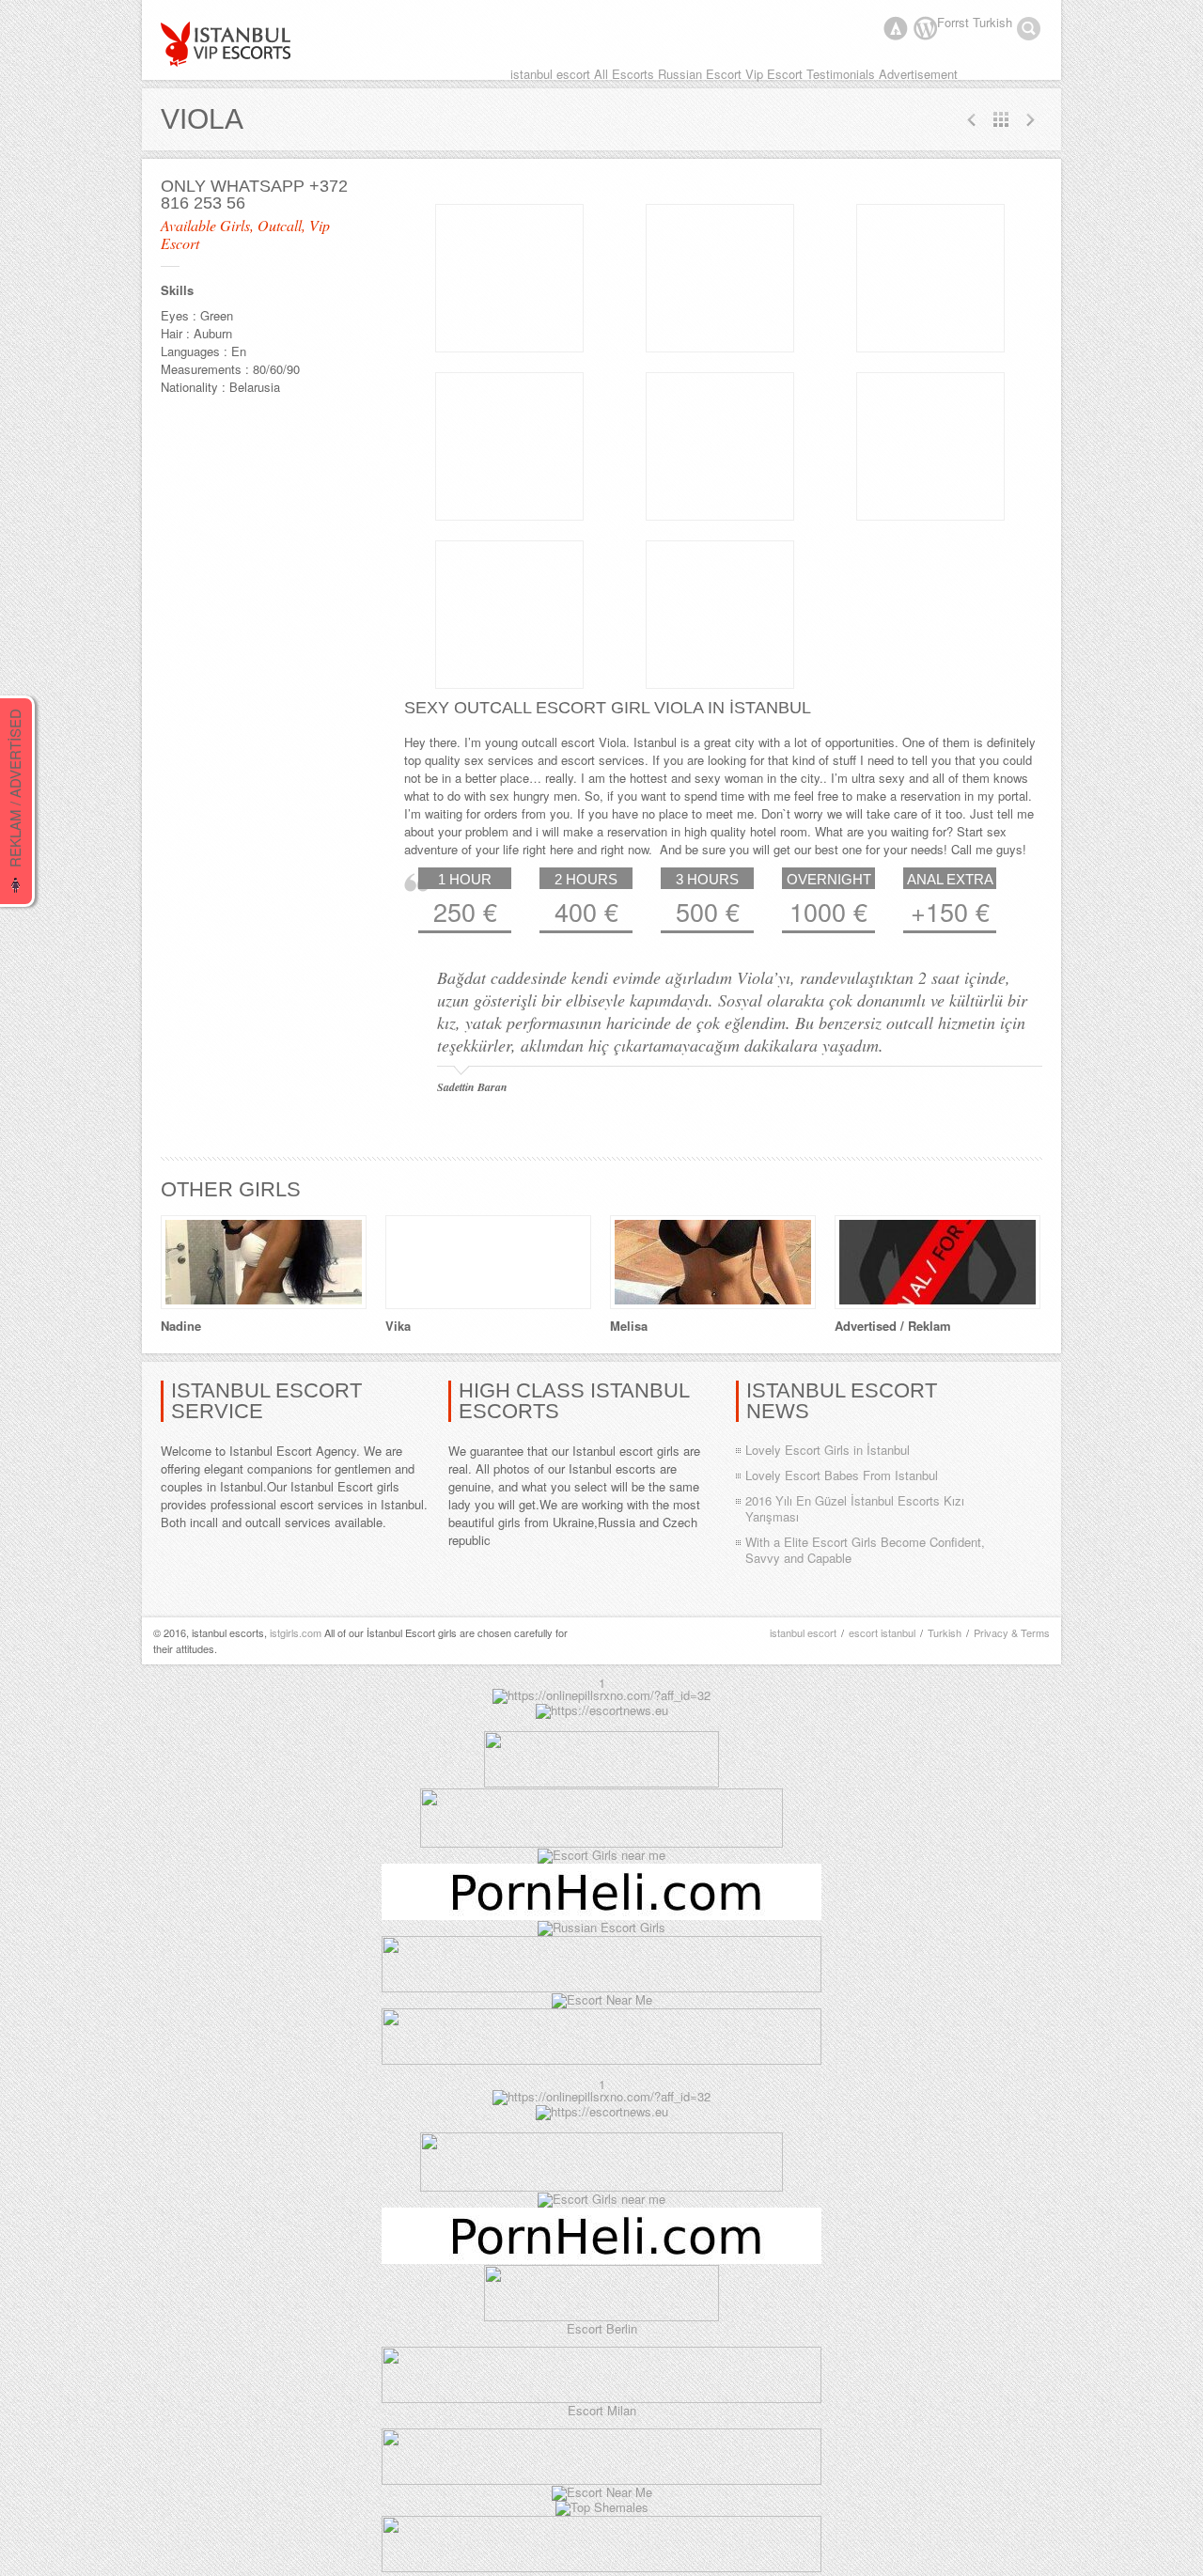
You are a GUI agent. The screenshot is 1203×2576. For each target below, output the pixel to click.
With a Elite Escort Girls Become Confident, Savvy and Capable (865, 1550)
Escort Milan (602, 2410)
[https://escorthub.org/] (601, 1782)
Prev (1030, 119)
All (1001, 119)
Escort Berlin (602, 2328)
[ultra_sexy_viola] (720, 446)
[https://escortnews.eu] (602, 1710)
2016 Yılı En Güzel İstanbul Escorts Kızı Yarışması (855, 1508)
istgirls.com (296, 1632)
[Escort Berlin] (601, 2294)
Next (972, 119)
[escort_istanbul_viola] (509, 615)
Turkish (945, 1632)
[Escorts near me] (601, 1855)
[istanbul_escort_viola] (930, 446)
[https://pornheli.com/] (601, 1842)
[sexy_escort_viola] (930, 278)
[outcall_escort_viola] (509, 278)
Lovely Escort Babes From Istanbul (842, 1475)
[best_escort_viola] (720, 615)
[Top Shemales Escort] (602, 2507)
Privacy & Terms (1012, 1632)
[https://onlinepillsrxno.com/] (601, 1695)
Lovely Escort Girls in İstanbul (828, 1450)
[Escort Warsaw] (601, 2060)
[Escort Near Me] (602, 1999)
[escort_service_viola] (509, 446)
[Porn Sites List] (601, 1915)
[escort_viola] (720, 278)
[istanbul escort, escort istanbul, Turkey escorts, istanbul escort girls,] (227, 44)
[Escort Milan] (601, 2398)
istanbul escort (803, 1632)
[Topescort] (601, 1987)
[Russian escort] (601, 1927)
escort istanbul (882, 1632)
